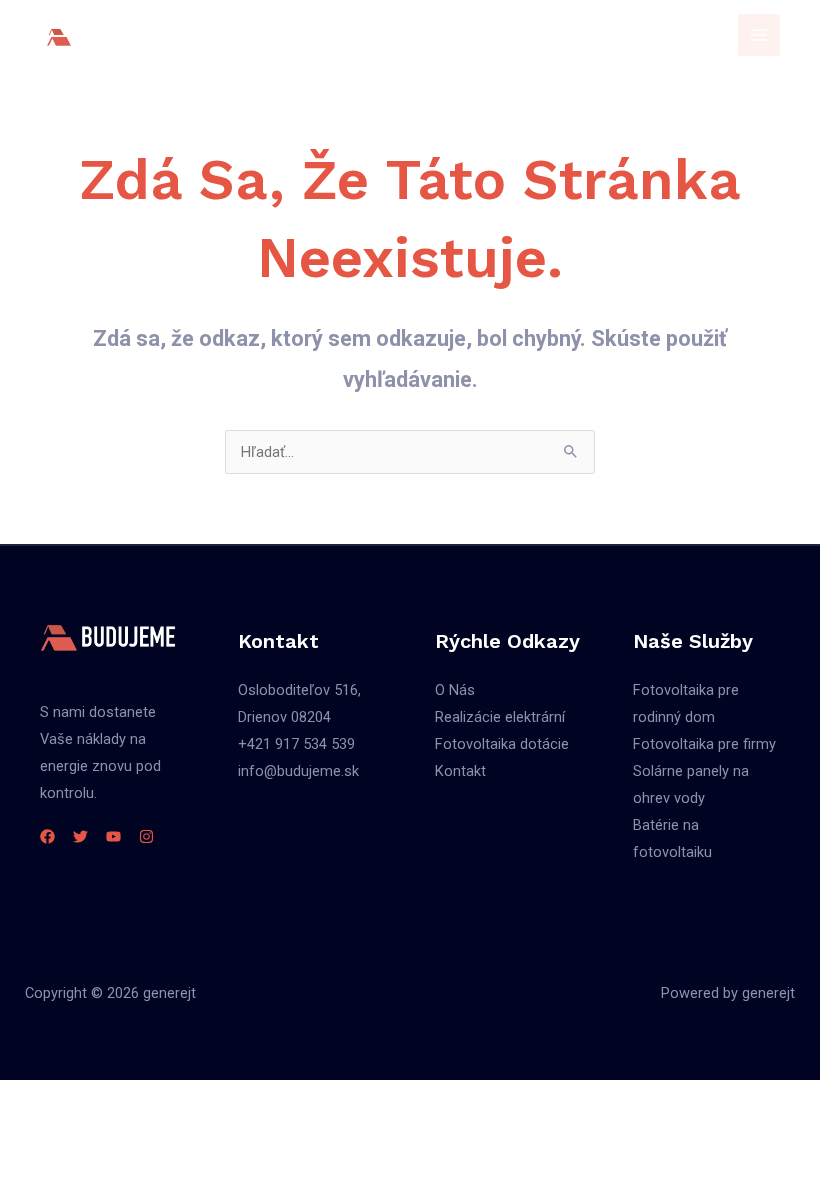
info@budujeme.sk (298, 771)
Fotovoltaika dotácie (502, 744)
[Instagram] (146, 836)
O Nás (455, 690)
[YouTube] (113, 836)
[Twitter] (80, 836)
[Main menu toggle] (759, 35)
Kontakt (460, 771)
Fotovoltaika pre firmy (704, 744)
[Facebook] (47, 836)
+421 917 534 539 (296, 744)
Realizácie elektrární (500, 717)
